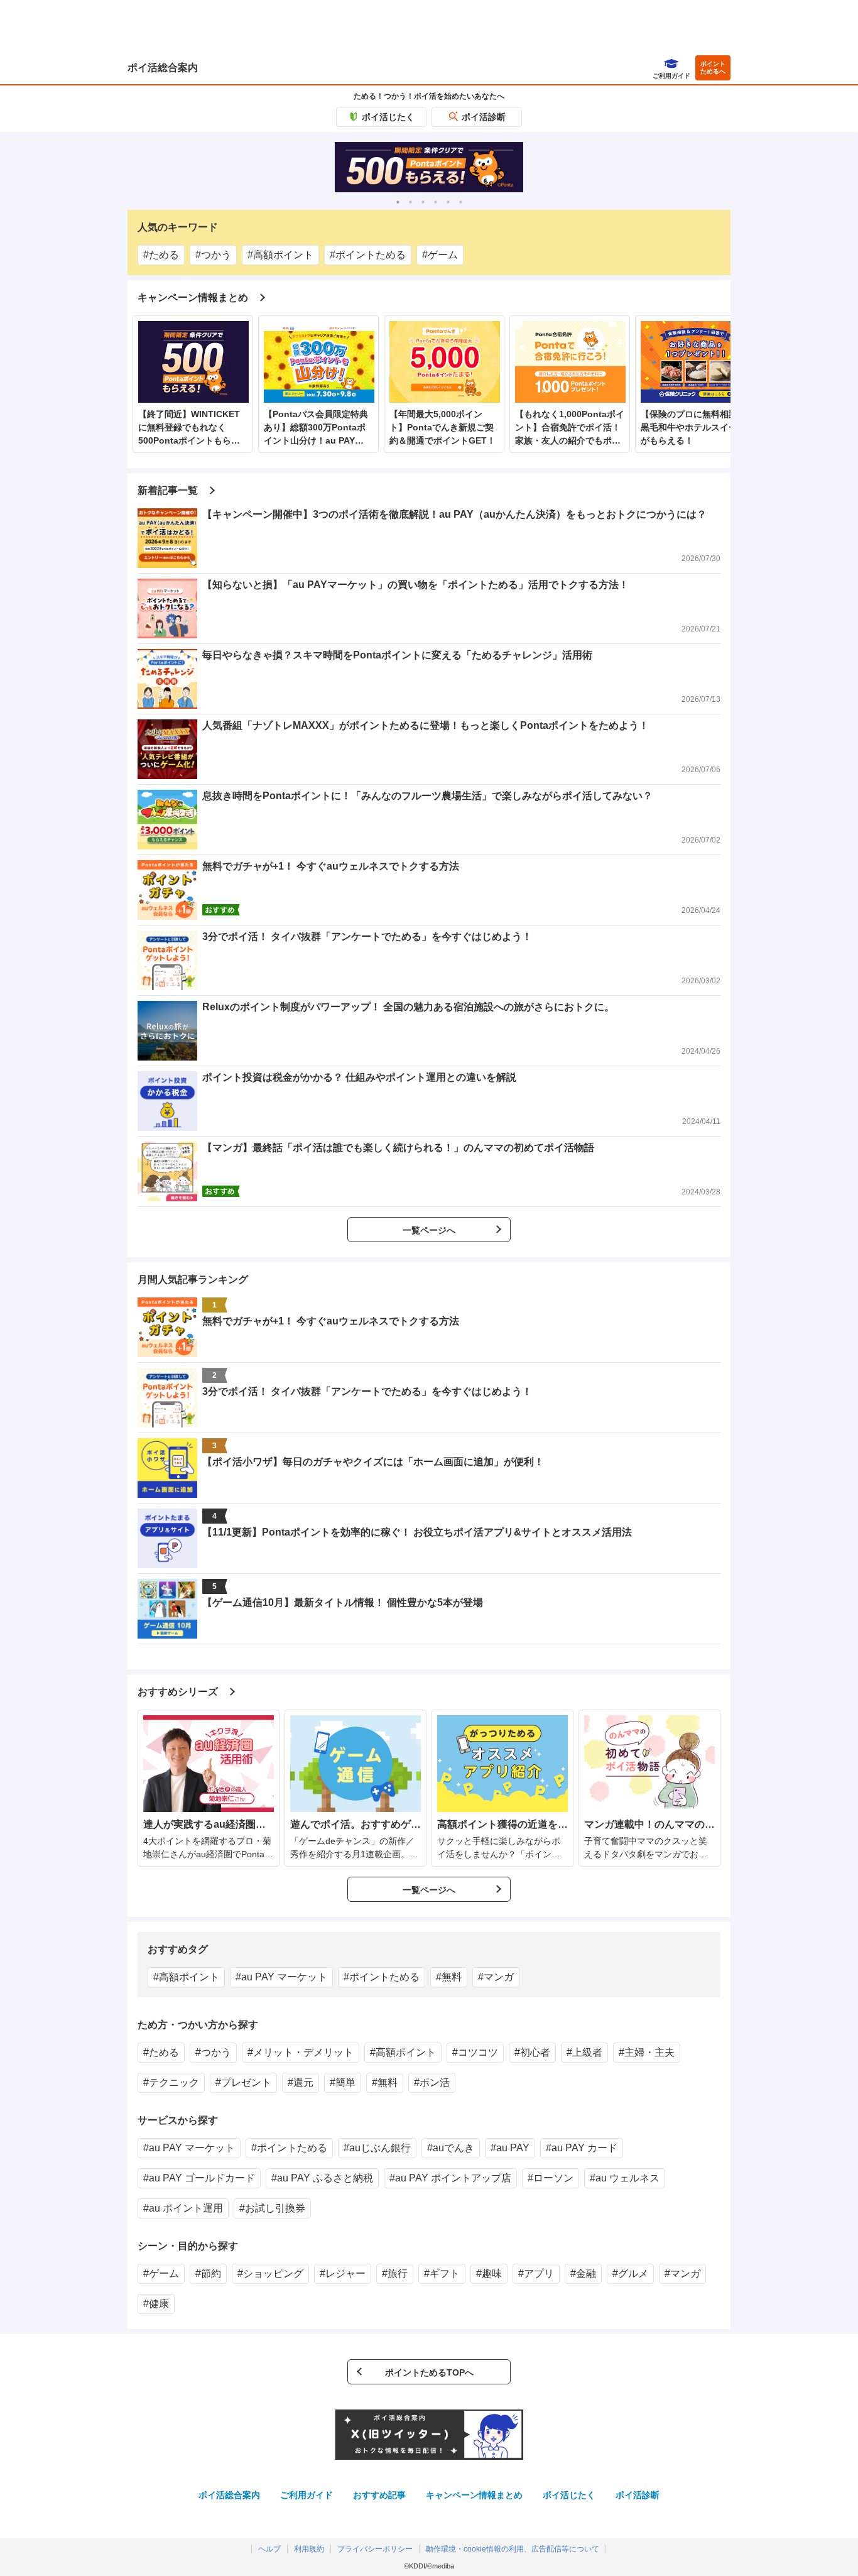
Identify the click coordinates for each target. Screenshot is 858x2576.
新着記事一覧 (168, 490)
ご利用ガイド (307, 2495)
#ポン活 (432, 2082)
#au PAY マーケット (281, 1977)
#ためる (161, 255)
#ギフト (442, 2273)
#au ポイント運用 (183, 2208)
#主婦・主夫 (647, 2052)
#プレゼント (243, 2082)
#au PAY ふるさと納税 (322, 2178)
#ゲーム (440, 255)
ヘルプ (269, 2549)
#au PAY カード (582, 2148)
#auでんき (451, 2148)
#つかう (213, 255)
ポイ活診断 (484, 117)
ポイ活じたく (388, 117)
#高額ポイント (280, 255)
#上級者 (584, 2052)
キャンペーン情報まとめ (193, 297)
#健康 (156, 2304)
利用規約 (309, 2549)
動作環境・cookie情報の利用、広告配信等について (513, 2549)
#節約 (208, 2273)
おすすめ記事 (379, 2495)
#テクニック (171, 2082)
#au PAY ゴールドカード (199, 2178)
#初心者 (532, 2052)
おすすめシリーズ (178, 1692)
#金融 (583, 2273)
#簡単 (343, 2082)
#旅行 (395, 2273)
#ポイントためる (368, 255)
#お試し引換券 (272, 2208)
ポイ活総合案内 (163, 68)
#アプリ (536, 2273)
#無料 (449, 1977)
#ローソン (551, 2178)
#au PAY (510, 2148)
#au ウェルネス (625, 2178)
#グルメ (630, 2273)
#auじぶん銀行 (377, 2148)
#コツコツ (475, 2052)
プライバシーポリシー (375, 2549)
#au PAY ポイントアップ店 (450, 2178)
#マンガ (496, 1977)
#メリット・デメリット (301, 2052)
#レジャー (343, 2273)
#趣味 (489, 2273)
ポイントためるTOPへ (429, 2372)
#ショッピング (270, 2273)
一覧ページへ (429, 1230)
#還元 (301, 2082)
